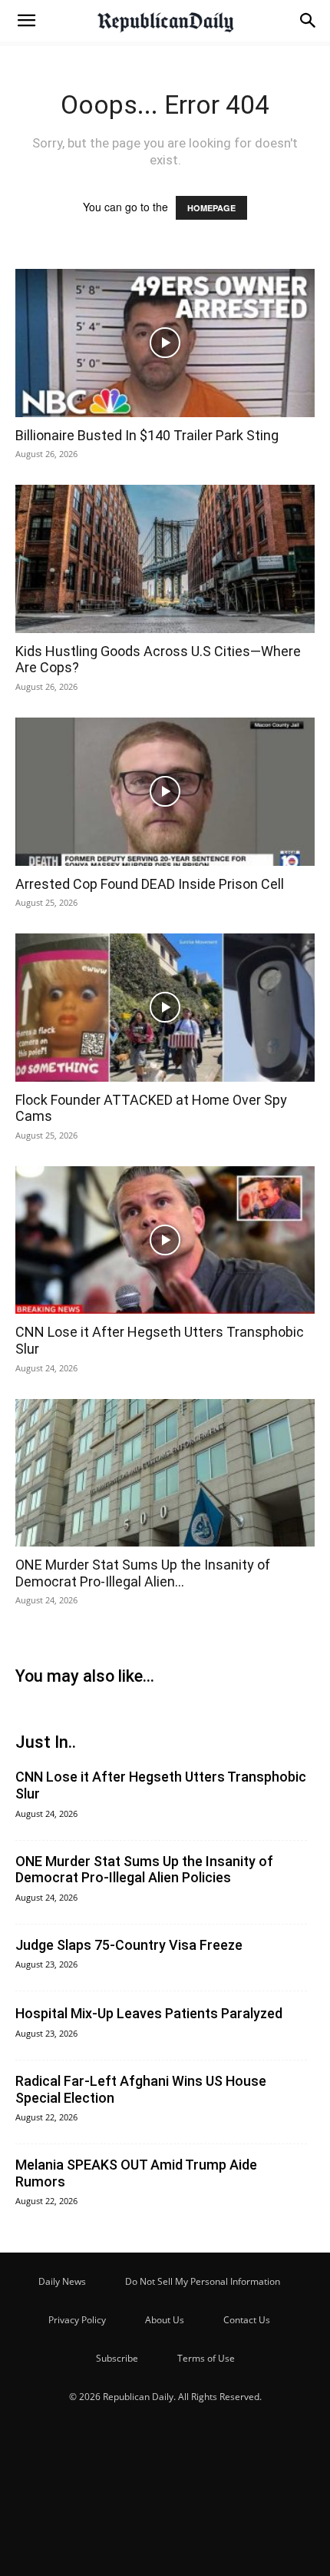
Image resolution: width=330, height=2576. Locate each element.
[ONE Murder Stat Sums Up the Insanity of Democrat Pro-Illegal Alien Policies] (165, 1473)
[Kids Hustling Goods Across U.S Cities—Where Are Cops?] (165, 559)
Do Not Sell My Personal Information (203, 2281)
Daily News (62, 2281)
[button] (26, 21)
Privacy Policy (77, 2320)
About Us (165, 2320)
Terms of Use (206, 2358)
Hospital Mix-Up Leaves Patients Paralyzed (149, 2013)
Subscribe (117, 2358)
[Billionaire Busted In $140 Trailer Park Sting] (165, 343)
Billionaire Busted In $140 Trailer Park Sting (147, 435)
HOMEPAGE (211, 208)
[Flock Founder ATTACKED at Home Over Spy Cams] (165, 1008)
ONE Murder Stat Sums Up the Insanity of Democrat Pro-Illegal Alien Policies (144, 1870)
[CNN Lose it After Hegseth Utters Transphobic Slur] (165, 1240)
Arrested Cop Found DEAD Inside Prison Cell (150, 884)
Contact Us (247, 2320)
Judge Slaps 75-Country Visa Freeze (129, 1945)
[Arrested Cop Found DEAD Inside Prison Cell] (165, 792)
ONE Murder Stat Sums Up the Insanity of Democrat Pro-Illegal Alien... (143, 1573)
